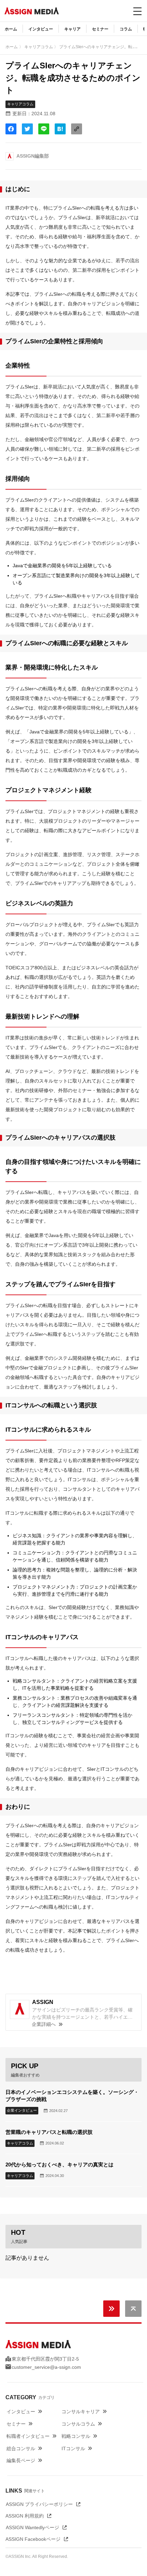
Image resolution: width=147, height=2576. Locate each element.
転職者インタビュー (28, 2436)
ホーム (11, 29)
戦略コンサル (76, 2436)
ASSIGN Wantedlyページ (32, 2527)
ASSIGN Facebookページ (33, 2539)
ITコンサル (73, 2448)
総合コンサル (21, 2448)
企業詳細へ (44, 2025)
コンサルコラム (78, 2424)
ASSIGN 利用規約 (25, 2516)
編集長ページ (21, 2460)
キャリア (72, 29)
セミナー (100, 29)
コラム (126, 29)
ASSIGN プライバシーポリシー (39, 2504)
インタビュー (41, 29)
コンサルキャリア (81, 2412)
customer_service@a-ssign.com (46, 2367)
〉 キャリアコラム (36, 47)
